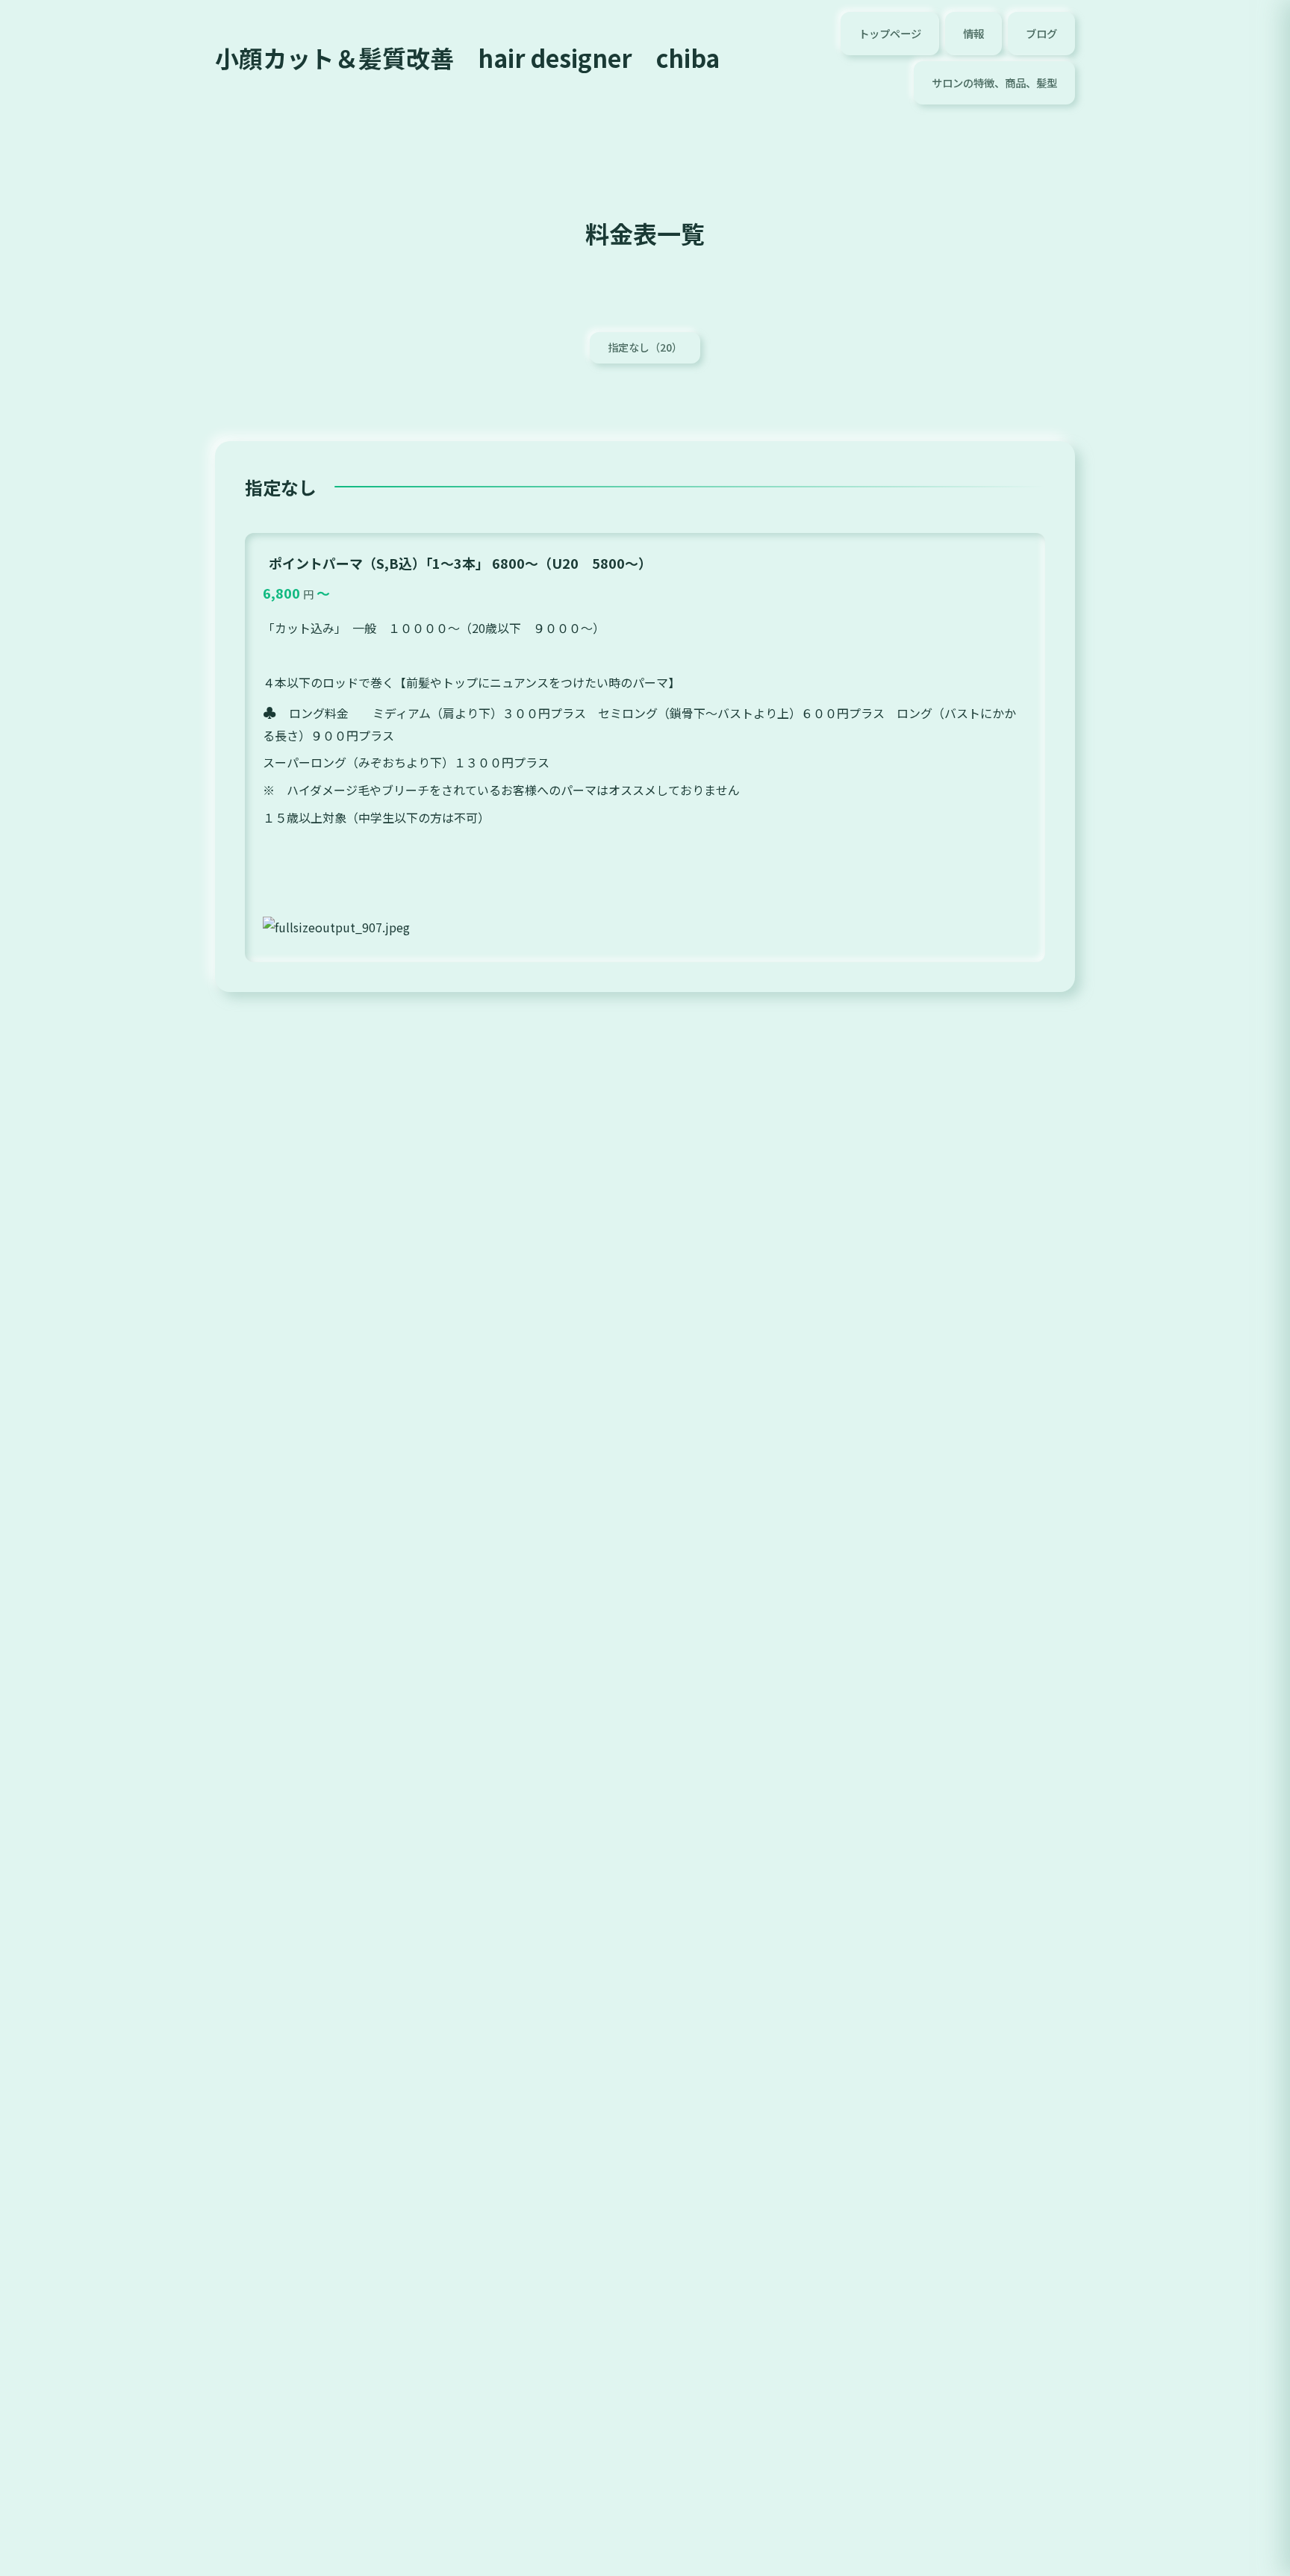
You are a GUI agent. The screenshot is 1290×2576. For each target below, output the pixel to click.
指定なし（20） (645, 347)
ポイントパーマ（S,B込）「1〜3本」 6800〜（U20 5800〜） (460, 563)
